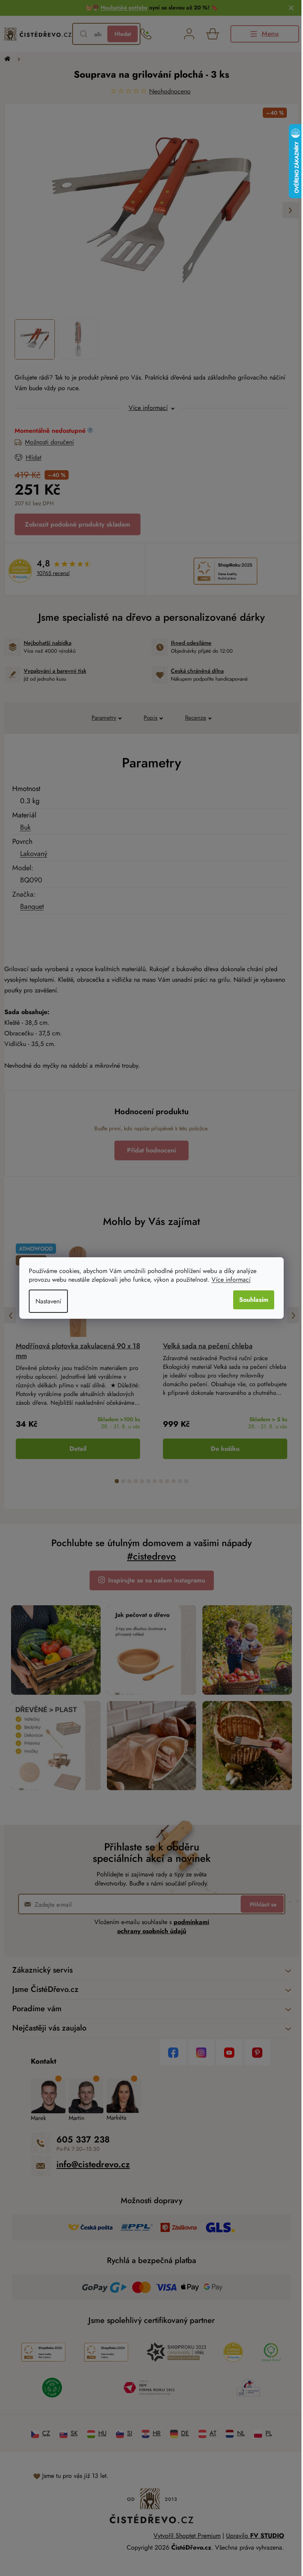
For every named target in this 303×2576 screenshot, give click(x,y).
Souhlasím (251, 1300)
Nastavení (46, 1301)
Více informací (228, 1280)
